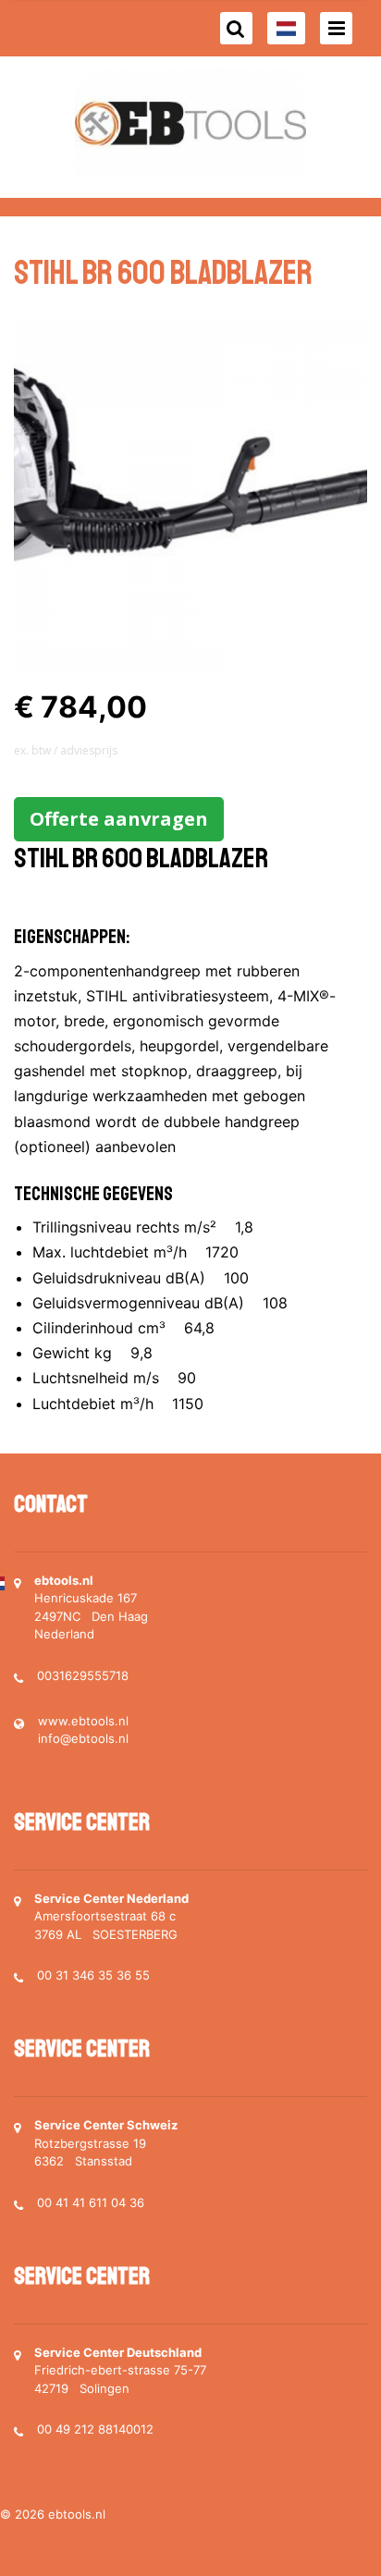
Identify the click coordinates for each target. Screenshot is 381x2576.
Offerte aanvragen (119, 819)
